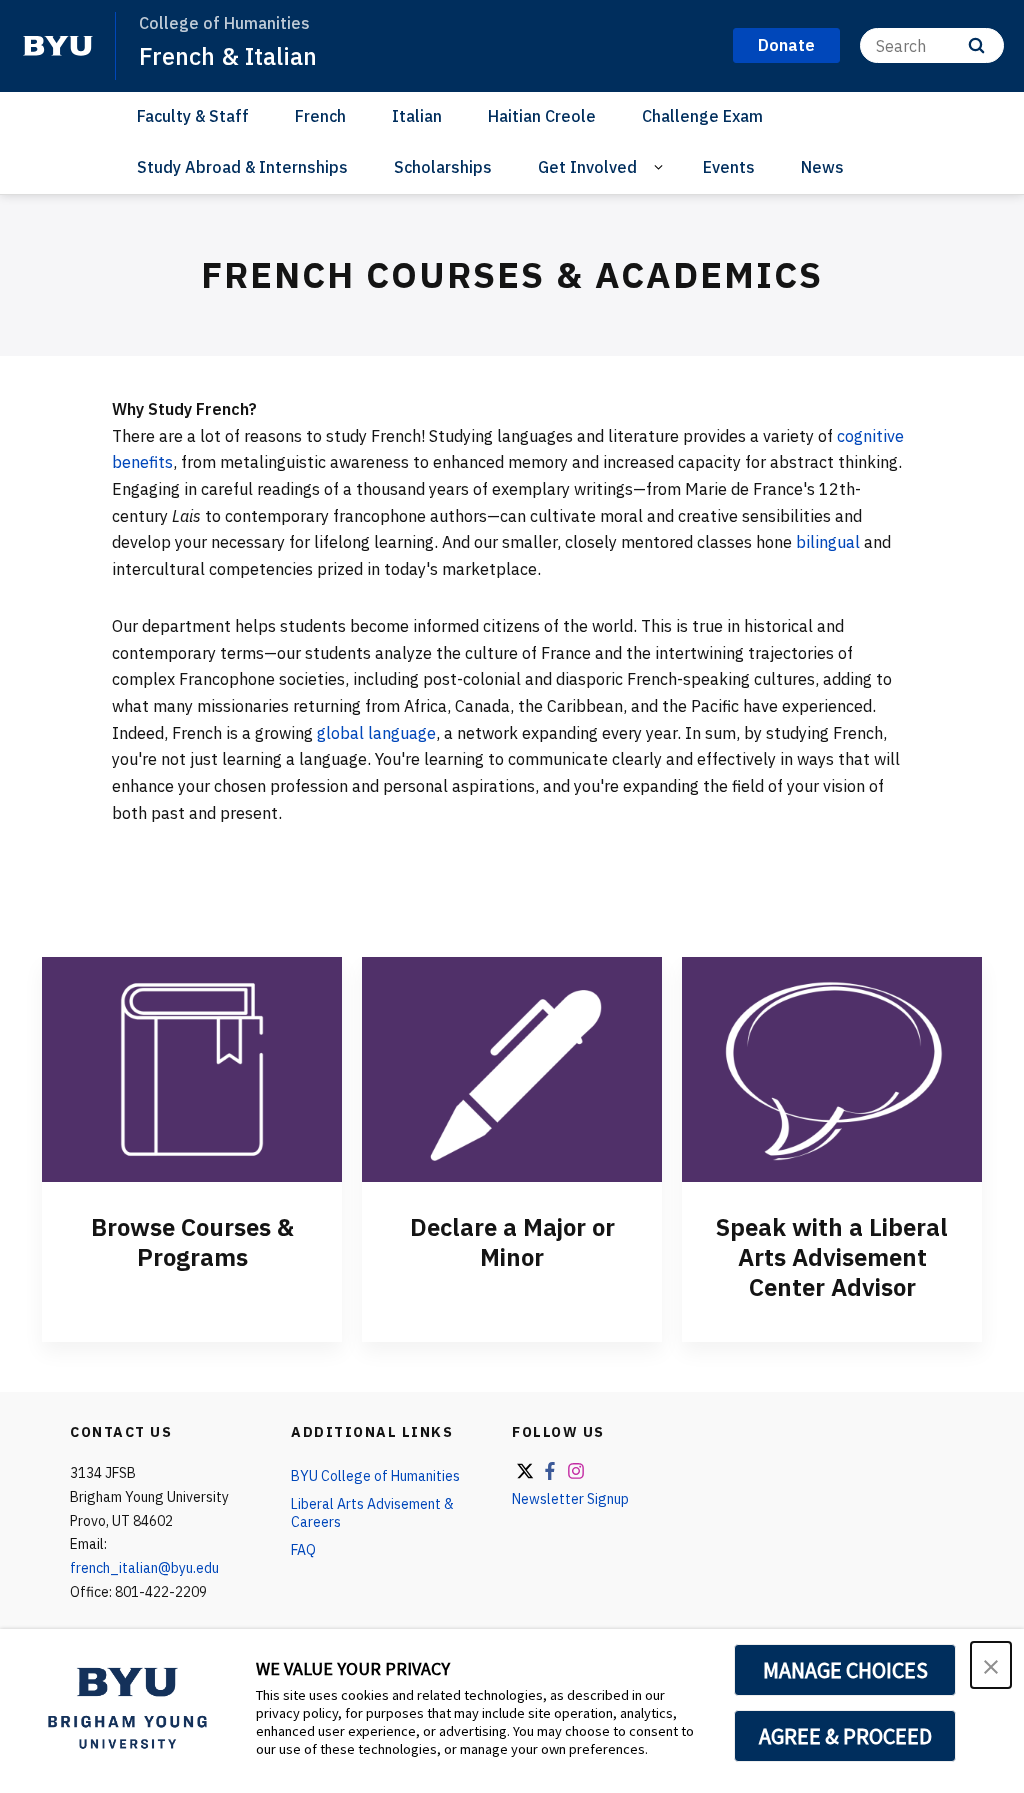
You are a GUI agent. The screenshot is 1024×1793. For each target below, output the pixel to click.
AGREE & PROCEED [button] (845, 1736)
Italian (417, 116)
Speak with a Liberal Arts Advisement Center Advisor (832, 1257)
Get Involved (587, 167)
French (320, 116)
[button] (991, 1665)
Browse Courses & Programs (192, 1242)
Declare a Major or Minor (512, 1242)
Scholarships (443, 167)
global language (376, 733)
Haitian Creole (542, 116)
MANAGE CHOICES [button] (845, 1670)
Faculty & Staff (193, 116)
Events (729, 167)
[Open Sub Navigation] (661, 167)
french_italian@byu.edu (144, 1568)
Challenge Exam (702, 116)
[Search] (976, 45)
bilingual (828, 542)
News (822, 167)
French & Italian (228, 56)
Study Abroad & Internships (242, 167)
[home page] (58, 46)
